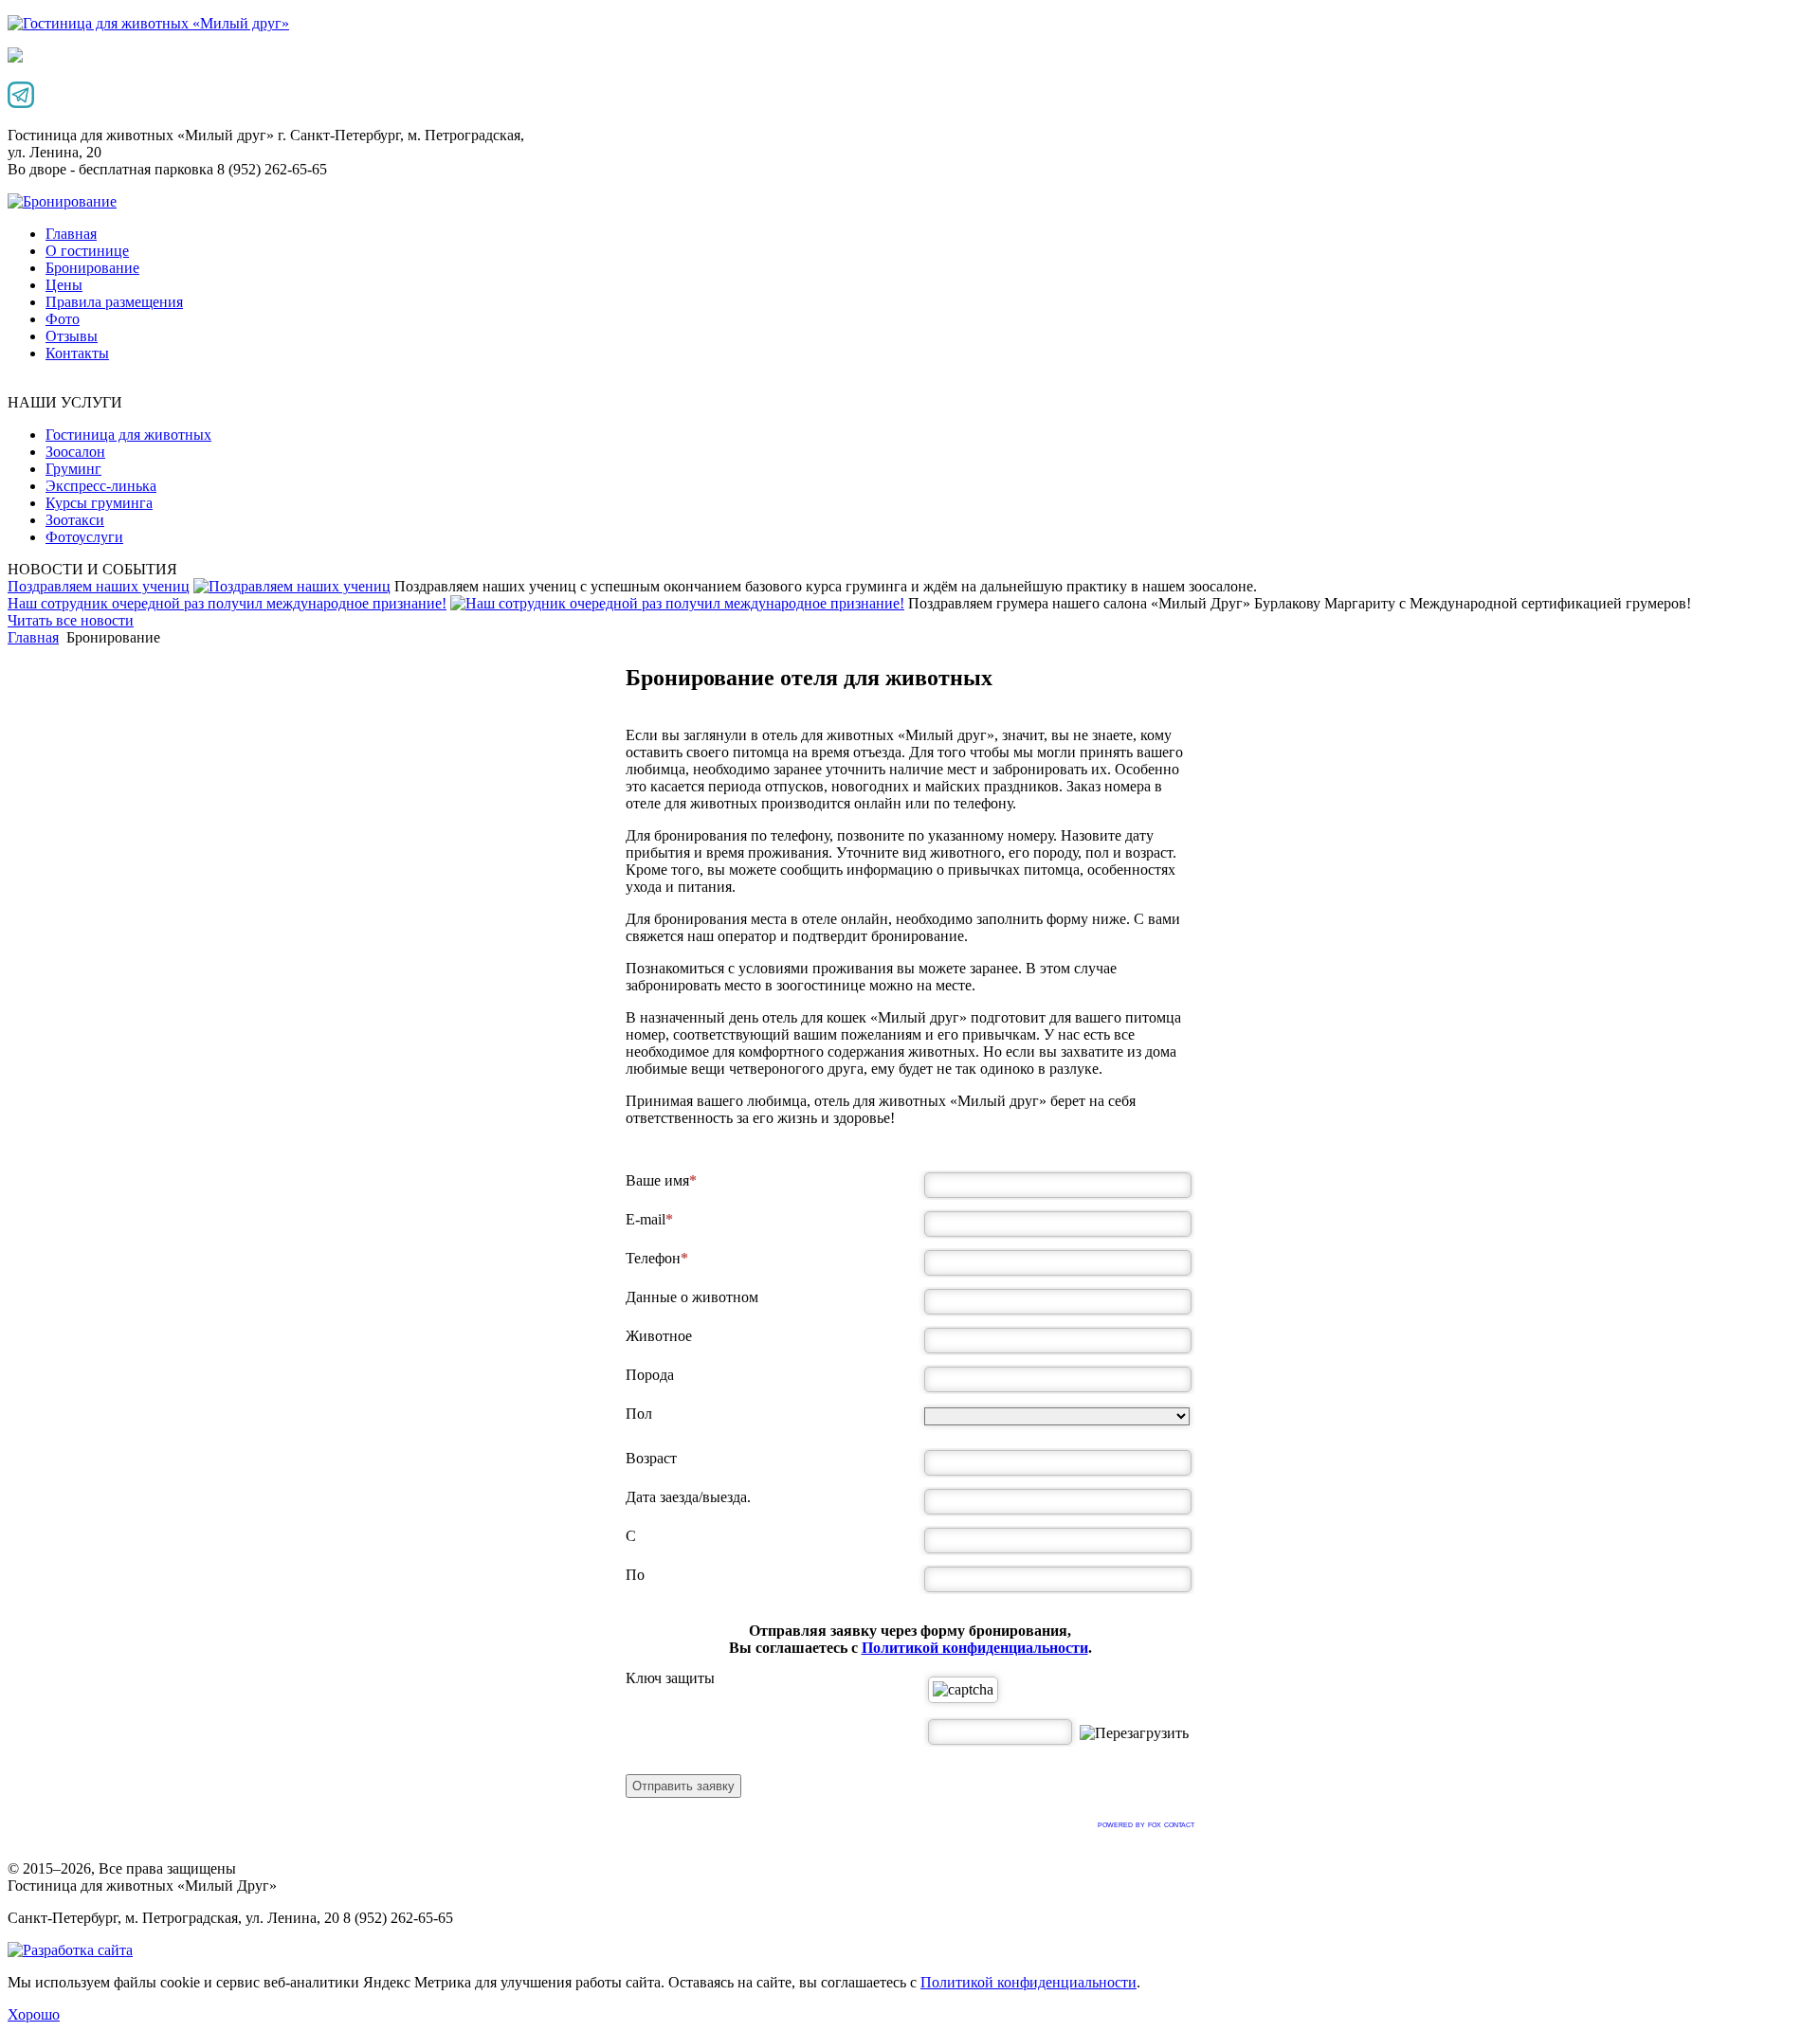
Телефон (653, 1258)
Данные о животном (692, 1297)
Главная (71, 234)
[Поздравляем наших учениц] (292, 586)
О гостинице (87, 251)
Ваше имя (657, 1180)
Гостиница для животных (128, 435)
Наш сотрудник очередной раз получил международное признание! (227, 603)
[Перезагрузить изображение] (1134, 1733)
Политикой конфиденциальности (975, 1648)
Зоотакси (75, 520)
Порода (650, 1375)
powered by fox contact (1146, 1824)
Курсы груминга (99, 503)
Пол (639, 1414)
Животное (659, 1336)
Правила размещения (114, 302)
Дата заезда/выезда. (688, 1497)
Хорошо (34, 2014)
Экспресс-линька (101, 486)
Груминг (73, 469)
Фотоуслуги (84, 537)
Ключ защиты (670, 1678)
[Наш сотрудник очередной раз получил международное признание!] (677, 603)
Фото (63, 319)
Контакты (77, 353)
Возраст (651, 1458)
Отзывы (72, 336)
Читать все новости (71, 620)
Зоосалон (75, 452)
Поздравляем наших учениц (99, 586)
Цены (64, 285)
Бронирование (92, 268)
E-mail (646, 1219)
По (635, 1575)
